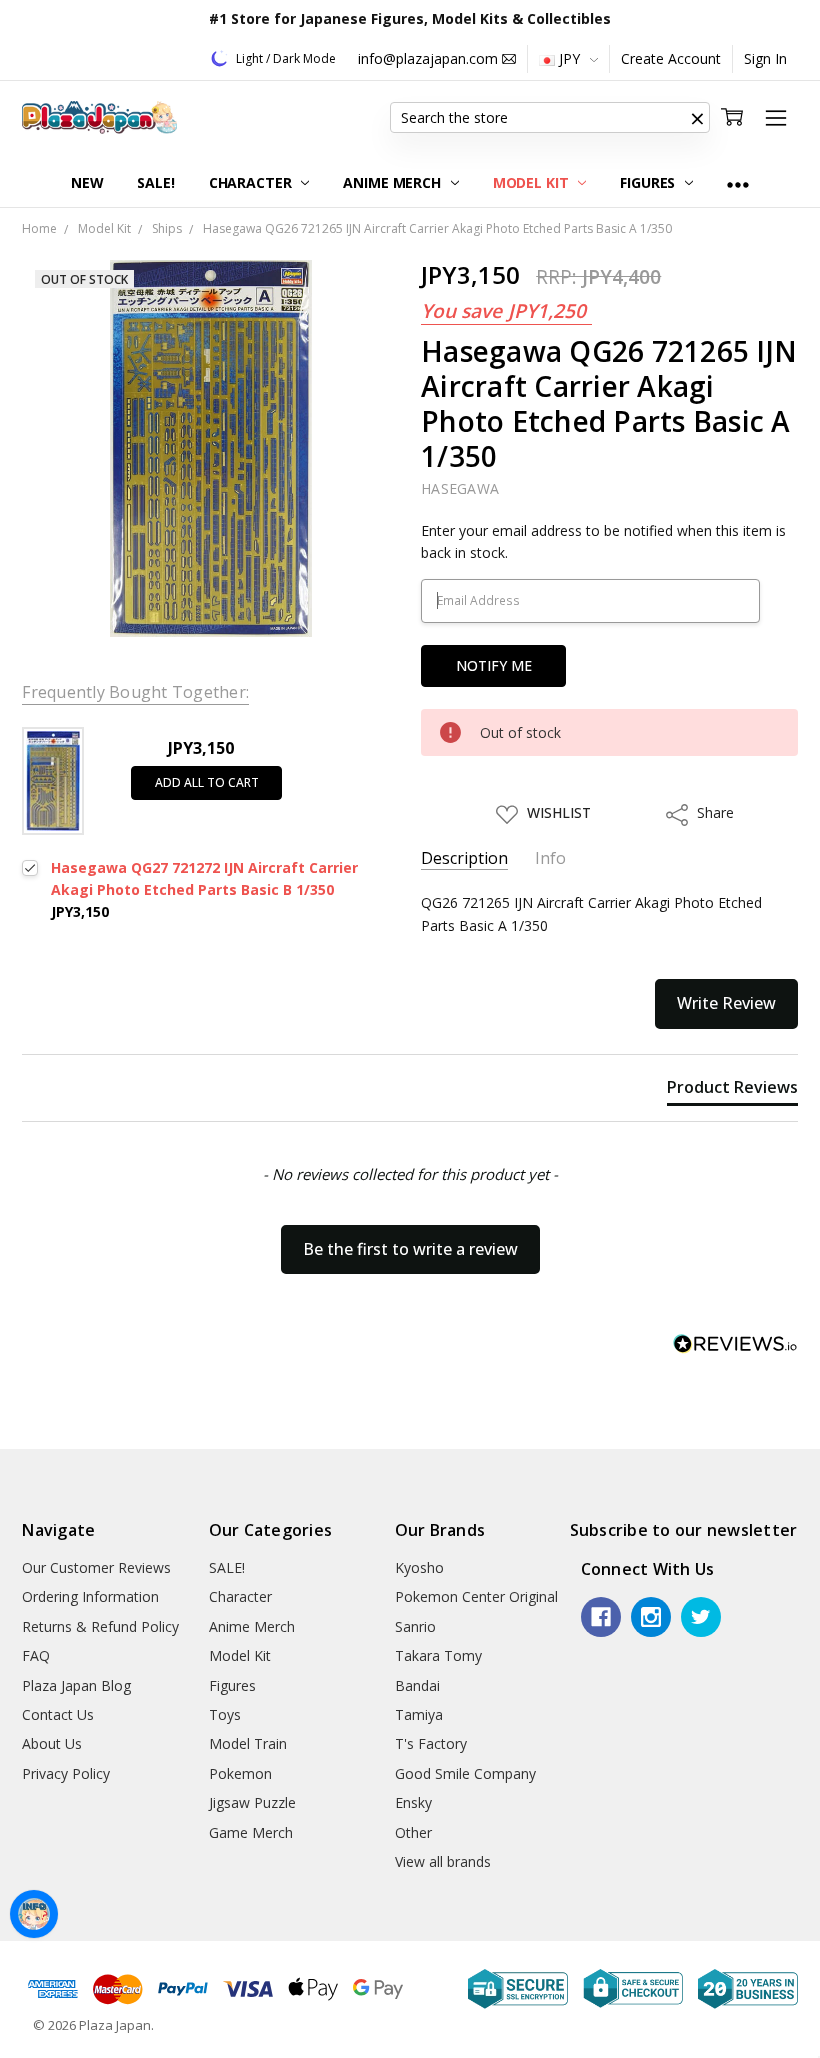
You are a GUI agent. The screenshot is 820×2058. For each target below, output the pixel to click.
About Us (52, 1743)
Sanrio (415, 1626)
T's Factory (431, 1743)
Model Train (248, 1743)
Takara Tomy (438, 1655)
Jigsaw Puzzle (252, 1802)
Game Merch (251, 1832)
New (87, 182)
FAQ (36, 1655)
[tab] (732, 1091)
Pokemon (240, 1773)
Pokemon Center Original (476, 1596)
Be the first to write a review (410, 1249)
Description (464, 858)
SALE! (155, 182)
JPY (569, 58)
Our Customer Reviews (96, 1567)
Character (252, 182)
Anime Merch (393, 182)
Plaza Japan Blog (76, 1685)
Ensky (413, 1802)
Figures (649, 182)
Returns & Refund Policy (100, 1626)
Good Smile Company (465, 1773)
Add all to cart (207, 782)
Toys (225, 1714)
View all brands (443, 1861)
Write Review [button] (726, 1003)
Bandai (417, 1685)
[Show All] (738, 183)
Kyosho (419, 1567)
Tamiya (419, 1714)
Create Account (671, 58)
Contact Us (58, 1714)
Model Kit (533, 182)
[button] (698, 118)
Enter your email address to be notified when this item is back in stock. (603, 541)
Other (413, 1832)
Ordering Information (90, 1596)
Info (550, 858)
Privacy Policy (66, 1773)
